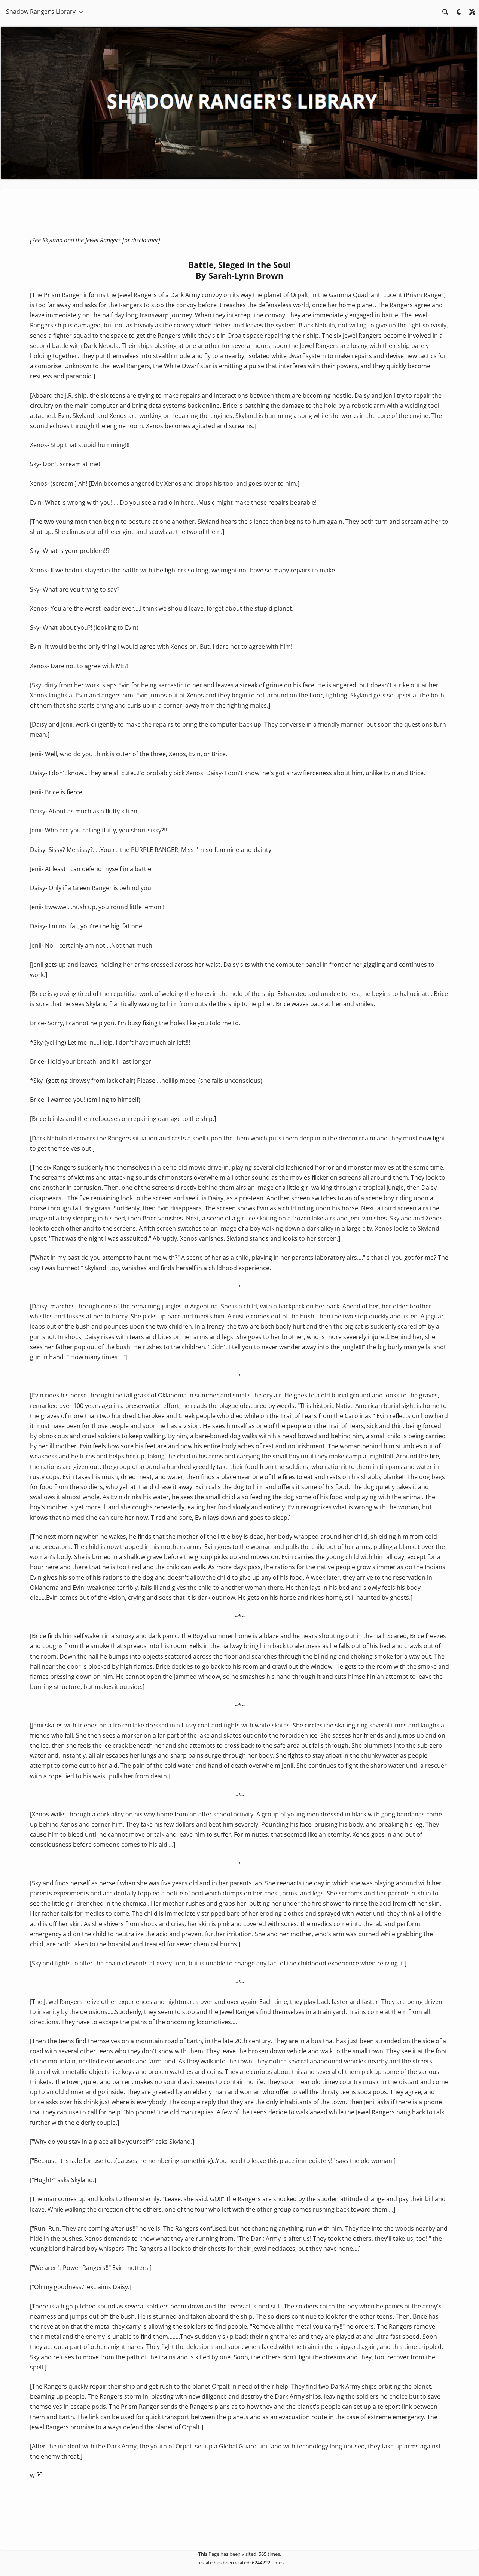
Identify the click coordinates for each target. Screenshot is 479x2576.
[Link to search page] (445, 12)
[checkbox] (459, 12)
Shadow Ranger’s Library (41, 12)
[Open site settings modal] (472, 12)
